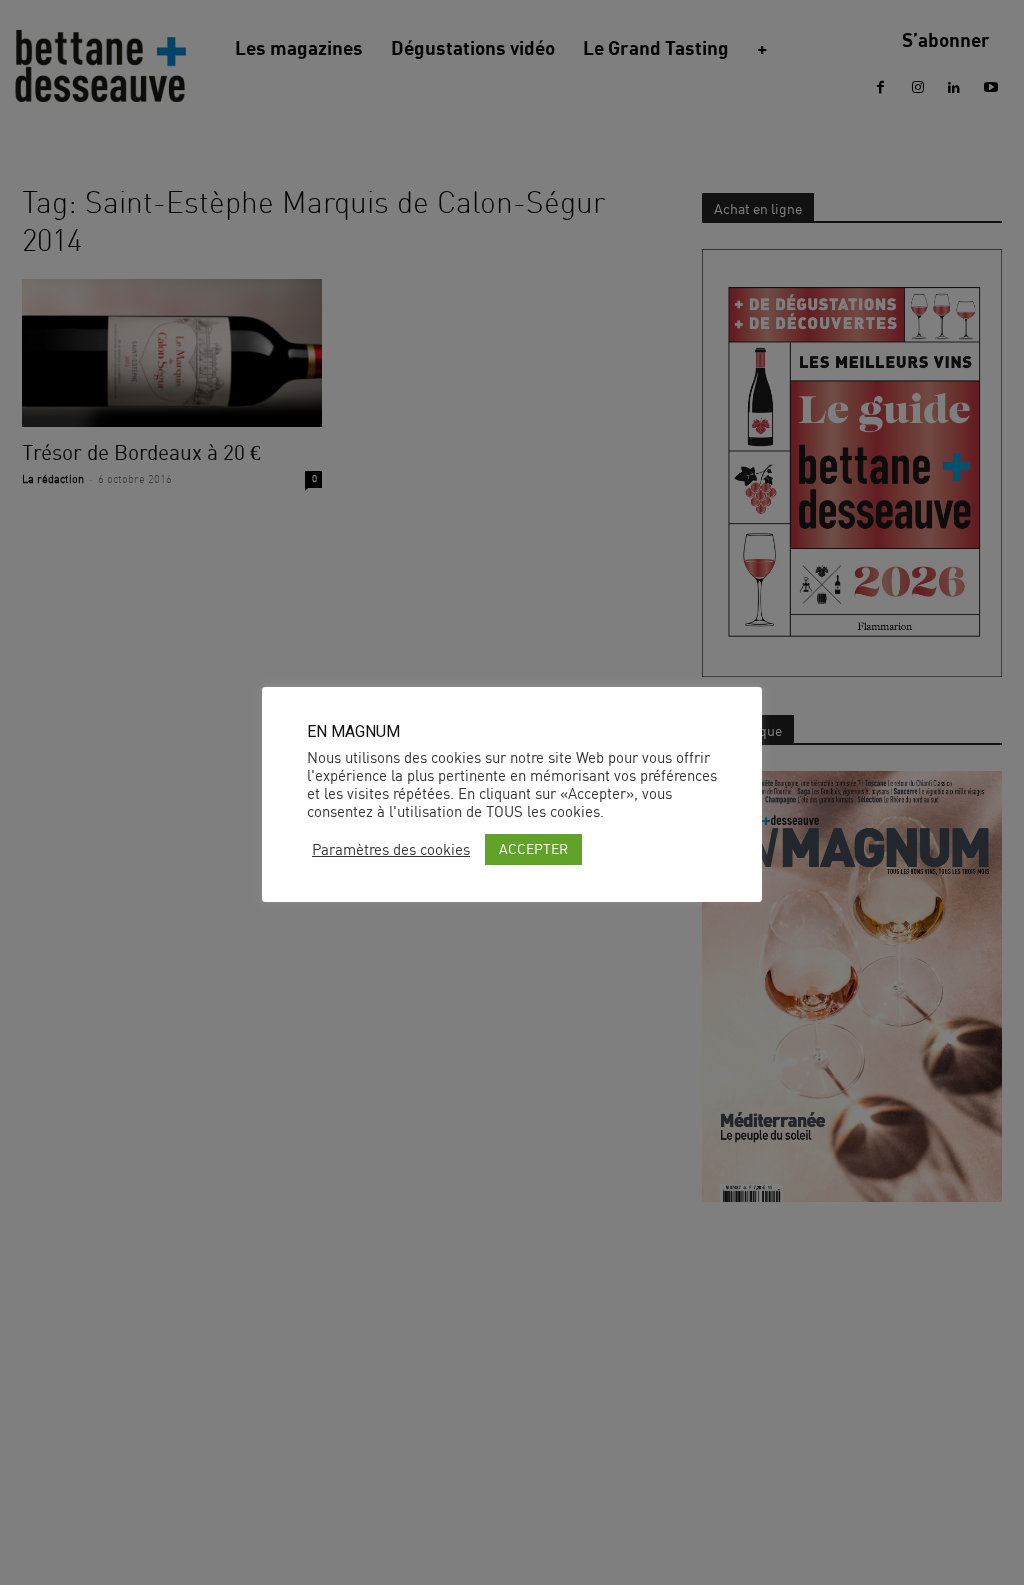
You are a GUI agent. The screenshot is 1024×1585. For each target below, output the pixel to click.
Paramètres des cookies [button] (391, 850)
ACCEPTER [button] (533, 848)
